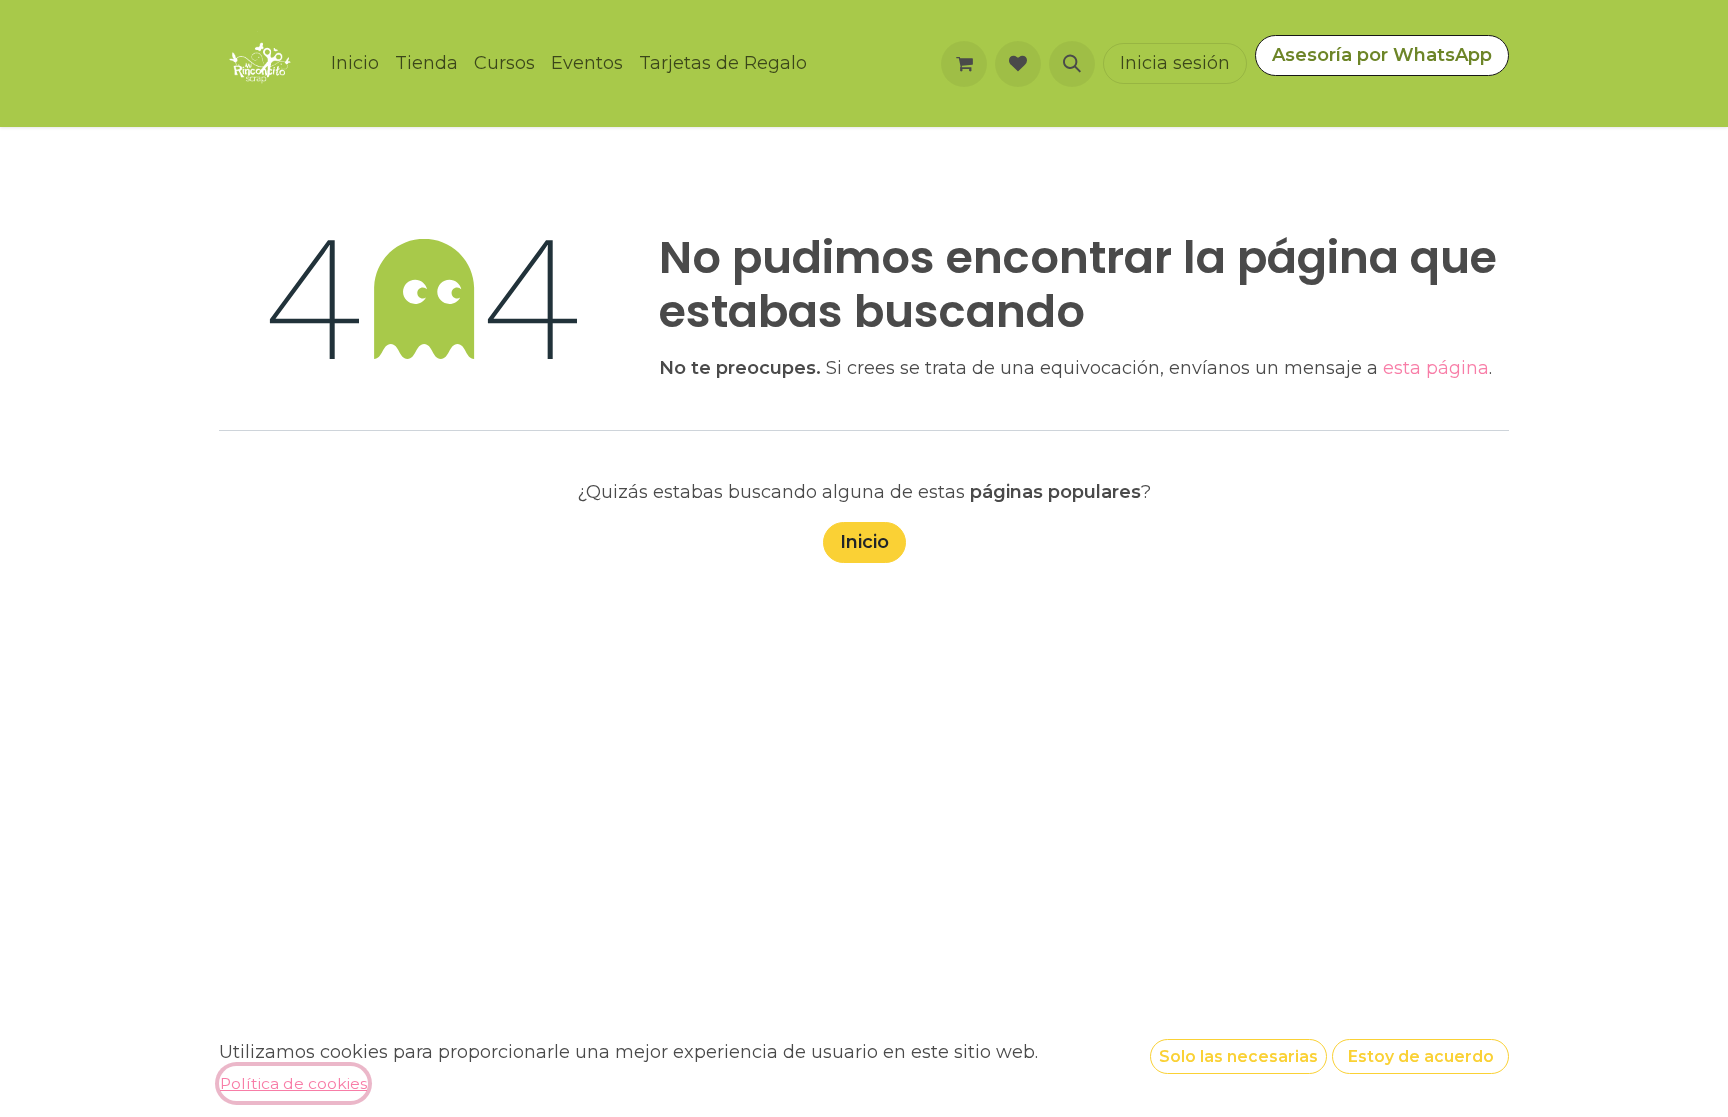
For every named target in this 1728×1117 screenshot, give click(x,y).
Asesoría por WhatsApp (1382, 55)
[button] (1072, 64)
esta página (1436, 368)
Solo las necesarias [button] (1238, 1056)
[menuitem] (355, 63)
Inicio (864, 542)
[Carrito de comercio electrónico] (964, 64)
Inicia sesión (1175, 63)
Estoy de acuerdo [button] (1421, 1056)
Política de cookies (293, 1083)
